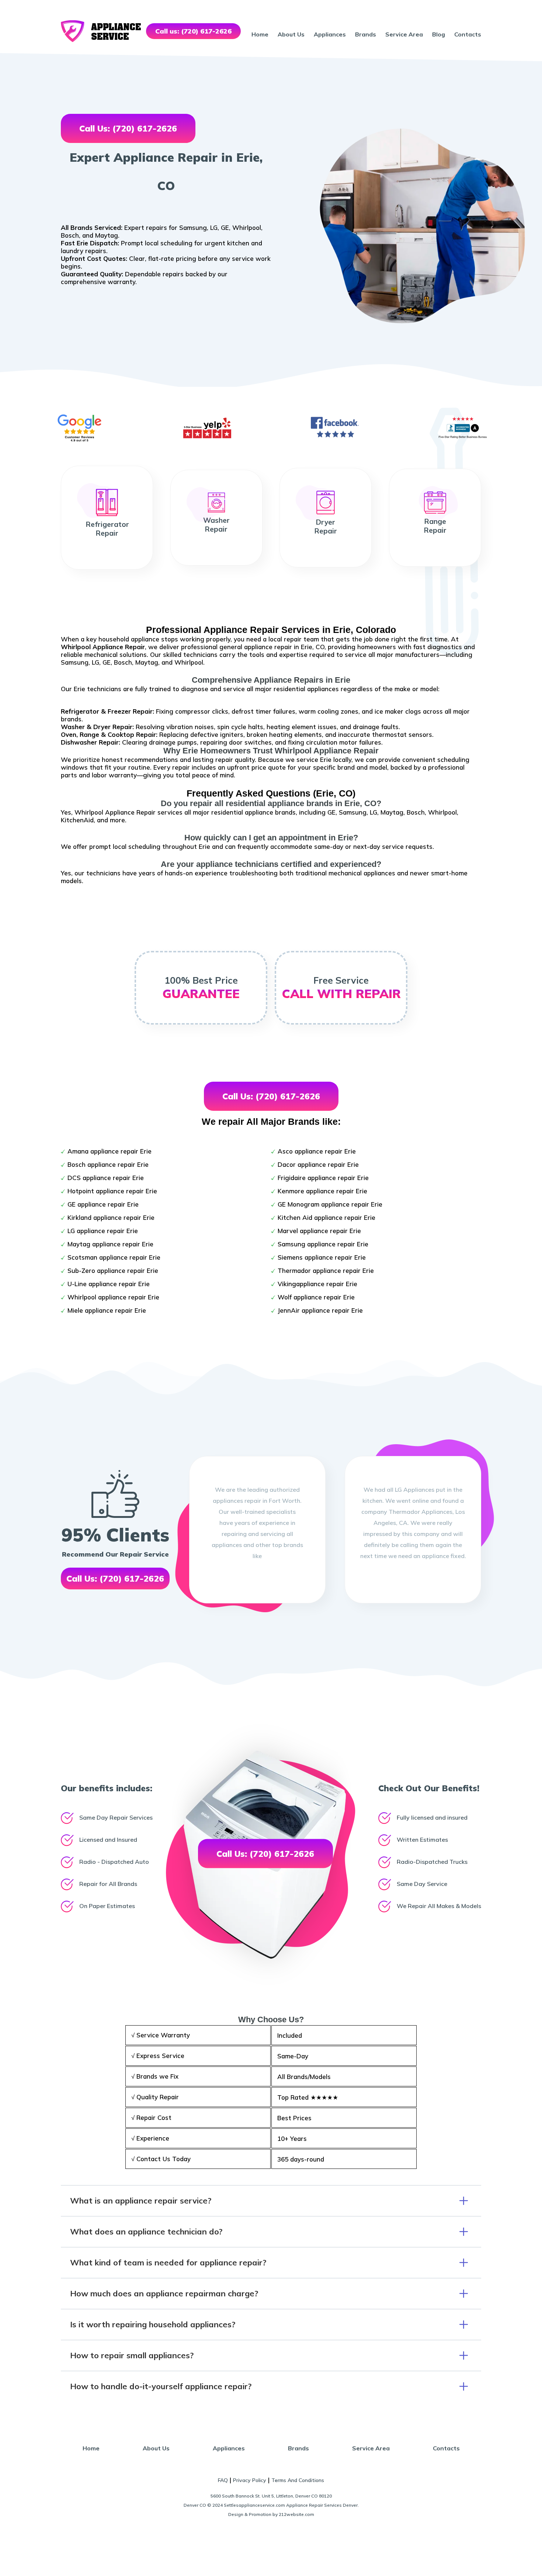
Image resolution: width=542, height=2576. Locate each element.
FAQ (223, 2480)
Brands (366, 34)
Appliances (330, 34)
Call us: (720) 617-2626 (193, 31)
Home (260, 34)
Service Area (404, 34)
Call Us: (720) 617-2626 (128, 128)
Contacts (468, 34)
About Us (291, 34)
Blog (439, 34)
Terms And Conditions (298, 2480)
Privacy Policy (250, 2480)
